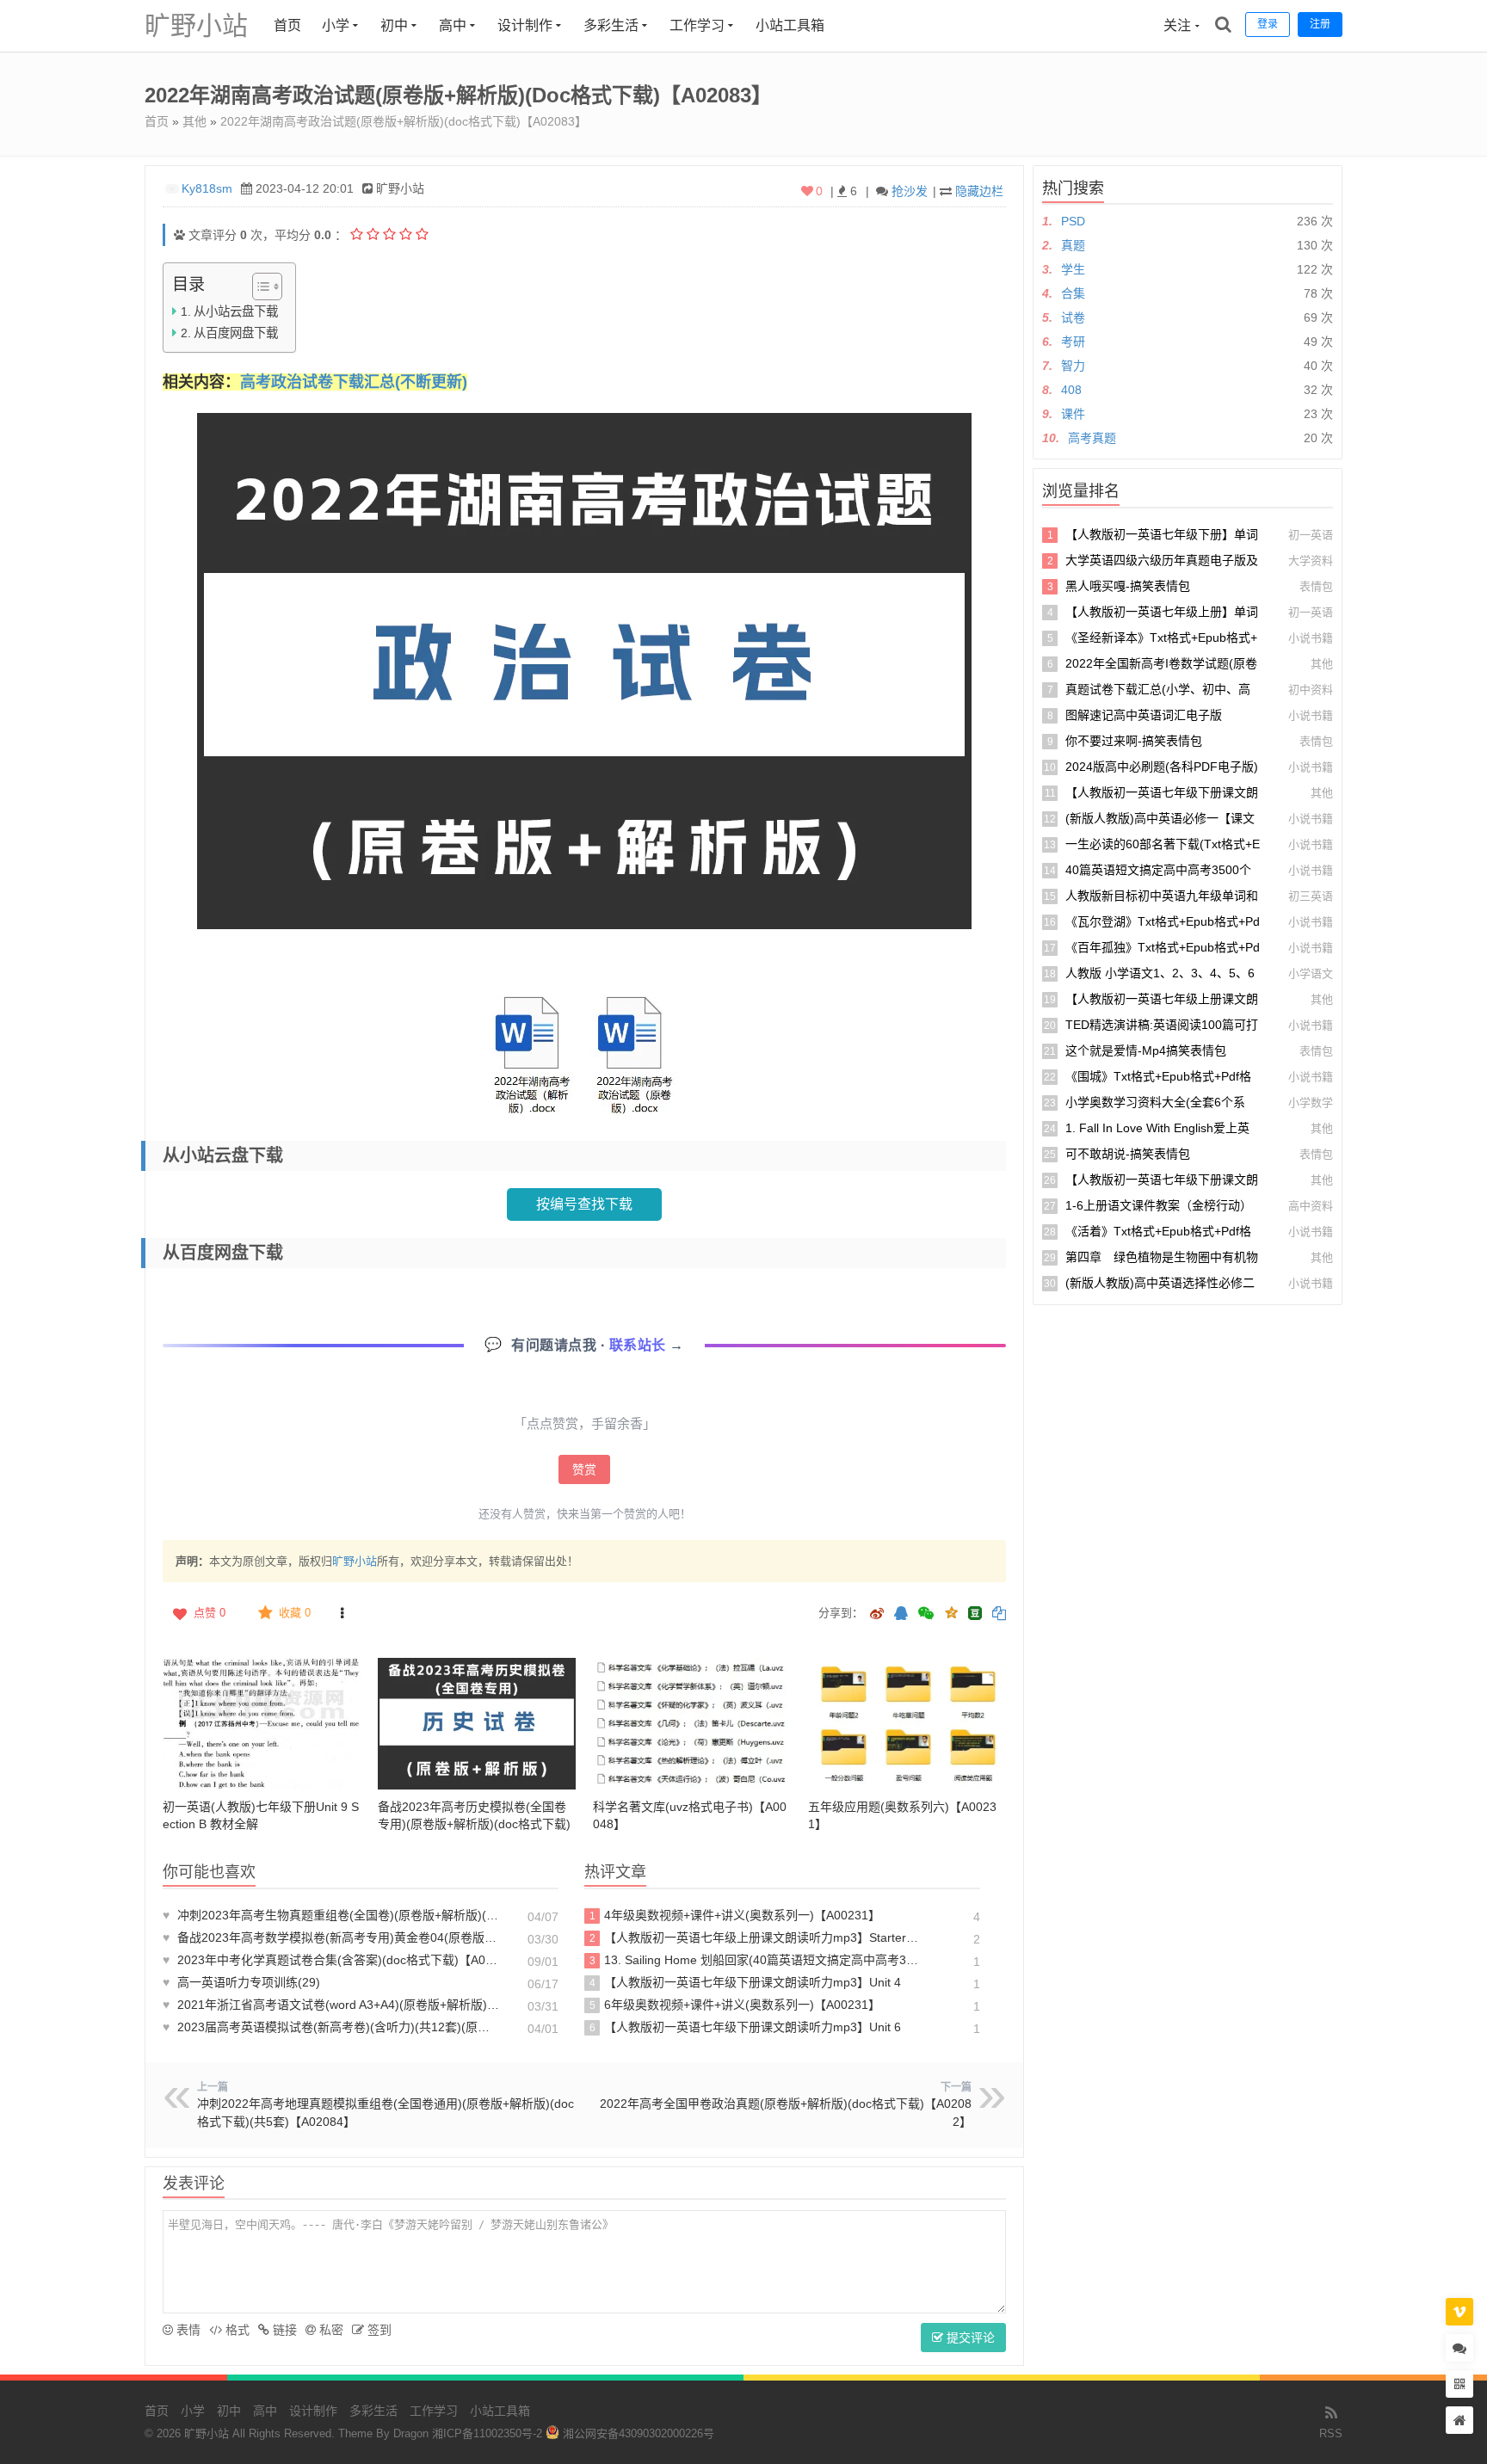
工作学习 (697, 25)
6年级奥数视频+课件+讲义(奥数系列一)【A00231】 (735, 2005)
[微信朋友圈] (928, 1614)
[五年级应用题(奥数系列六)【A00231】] (907, 1724)
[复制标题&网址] (999, 1614)
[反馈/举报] (342, 1613)
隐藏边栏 (979, 191)
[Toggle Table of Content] (259, 286)
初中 (394, 25)
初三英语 (1311, 896)
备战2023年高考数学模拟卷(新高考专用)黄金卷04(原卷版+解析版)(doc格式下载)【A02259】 (331, 1937)
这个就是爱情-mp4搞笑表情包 (1146, 1050)
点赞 (210, 1613)
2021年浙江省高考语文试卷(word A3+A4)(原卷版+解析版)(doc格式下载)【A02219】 (331, 2005)
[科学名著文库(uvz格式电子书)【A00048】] (692, 1724)
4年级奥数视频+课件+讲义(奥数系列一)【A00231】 (735, 1915)
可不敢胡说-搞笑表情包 (1128, 1154)
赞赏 (584, 1469)
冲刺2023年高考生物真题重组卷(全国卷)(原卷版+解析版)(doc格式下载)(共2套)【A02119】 (331, 1915)
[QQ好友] (901, 1614)
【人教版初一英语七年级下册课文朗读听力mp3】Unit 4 (746, 1982)
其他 (194, 121)
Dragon (411, 2433)
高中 (453, 25)
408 (1071, 390)
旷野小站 (196, 25)
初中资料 (1311, 690)
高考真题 (1092, 438)
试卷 (1073, 317)
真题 (1073, 245)
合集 (1073, 293)
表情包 (1316, 586)
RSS (1331, 2433)
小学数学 (1311, 1103)
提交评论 (969, 2338)
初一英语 (1311, 535)
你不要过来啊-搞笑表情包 (1134, 741)
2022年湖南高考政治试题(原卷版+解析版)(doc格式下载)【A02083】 (404, 121)
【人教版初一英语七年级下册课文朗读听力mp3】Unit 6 (746, 2027)
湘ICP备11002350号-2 (487, 2433)
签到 (378, 2330)
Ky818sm (207, 188)
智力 (1073, 366)
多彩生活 (611, 25)
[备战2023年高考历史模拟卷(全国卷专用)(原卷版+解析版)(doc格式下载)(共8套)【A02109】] (477, 1724)
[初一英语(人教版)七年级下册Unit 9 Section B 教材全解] (262, 1724)
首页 (287, 25)
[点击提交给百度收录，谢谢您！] (179, 235)
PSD (1073, 221)
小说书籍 (1311, 638)
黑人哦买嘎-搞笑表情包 (1128, 586)
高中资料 (1311, 1206)
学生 (1073, 269)
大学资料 (1311, 561)
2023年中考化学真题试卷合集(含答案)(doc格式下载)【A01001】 (331, 1960)
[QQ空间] (951, 1611)
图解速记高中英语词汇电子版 (1144, 715)
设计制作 (525, 25)
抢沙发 (910, 191)
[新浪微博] (877, 1614)
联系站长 (640, 1345)
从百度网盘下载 (236, 333)
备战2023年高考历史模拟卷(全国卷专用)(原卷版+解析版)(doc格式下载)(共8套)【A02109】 (474, 1824)
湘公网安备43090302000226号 (637, 2433)
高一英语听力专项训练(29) (241, 1982)
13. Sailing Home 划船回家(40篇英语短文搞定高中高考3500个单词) (755, 1960)
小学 (336, 25)
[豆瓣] (975, 1613)
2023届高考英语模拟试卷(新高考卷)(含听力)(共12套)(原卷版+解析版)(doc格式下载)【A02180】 (331, 2027)
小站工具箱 (790, 25)
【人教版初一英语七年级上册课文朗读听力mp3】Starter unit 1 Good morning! (755, 1937)
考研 (1073, 342)
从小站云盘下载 (236, 311)
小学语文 (1311, 973)
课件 (1073, 414)
